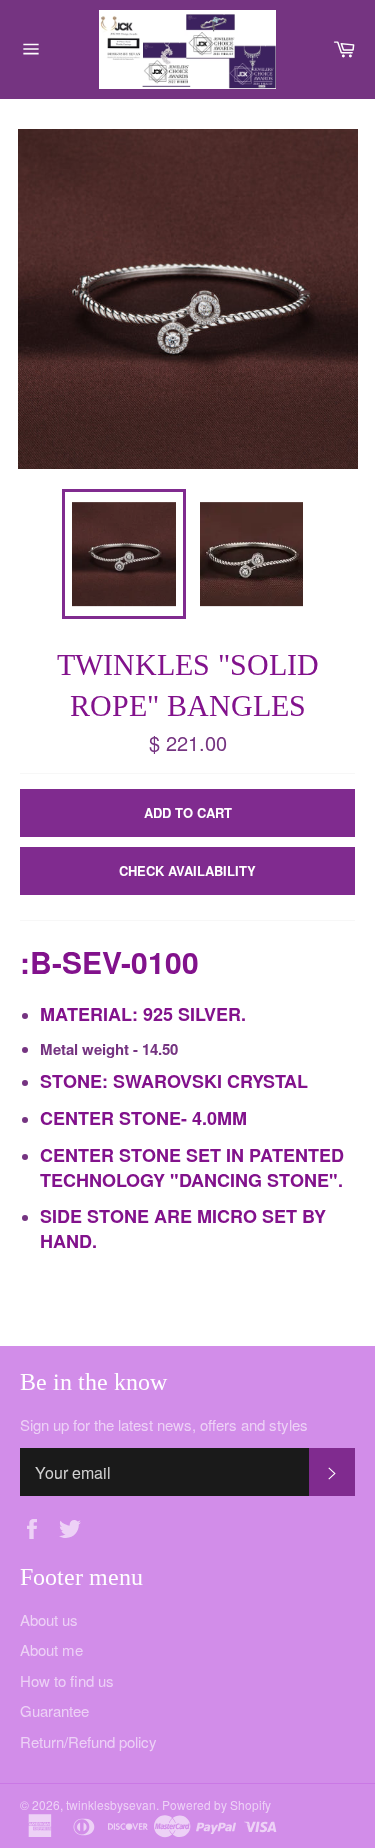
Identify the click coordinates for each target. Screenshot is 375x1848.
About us (49, 1619)
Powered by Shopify (216, 1804)
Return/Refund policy (88, 1741)
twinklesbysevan (111, 1804)
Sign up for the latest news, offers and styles (164, 1425)
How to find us (67, 1680)
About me (51, 1649)
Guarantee (54, 1710)
